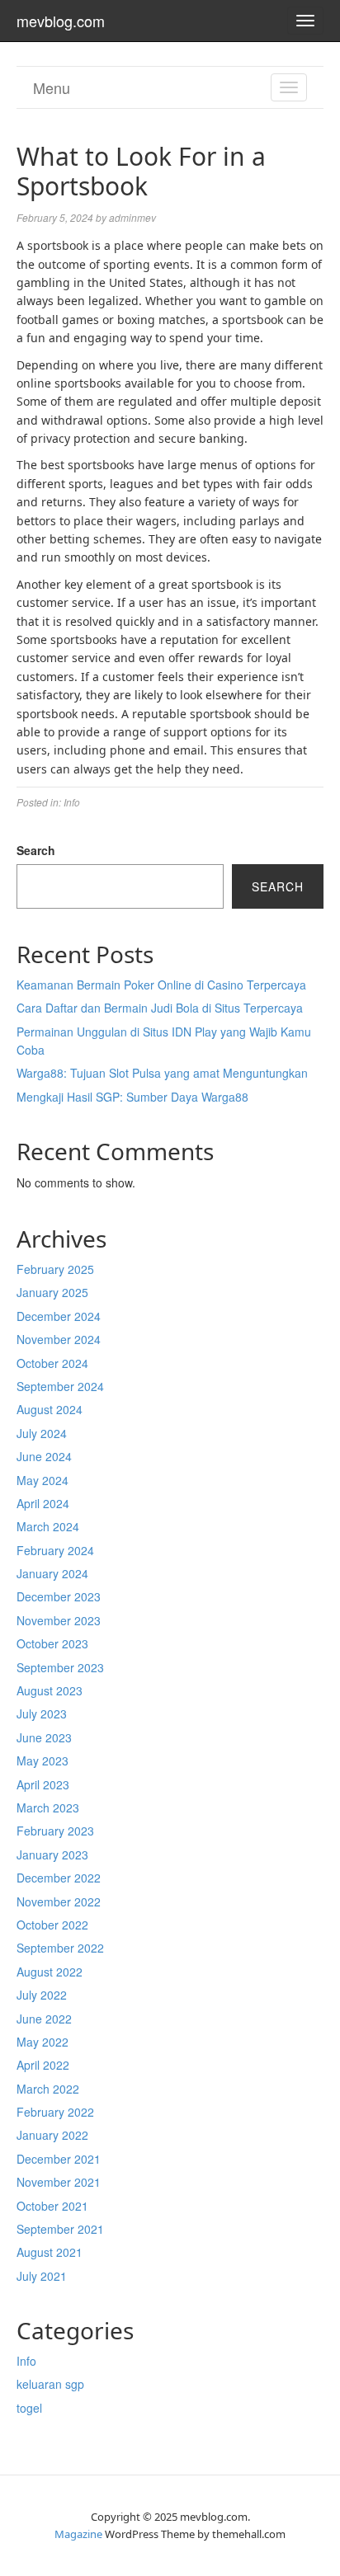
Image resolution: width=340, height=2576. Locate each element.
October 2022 (52, 1925)
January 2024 (52, 1573)
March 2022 (48, 2089)
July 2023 (42, 1713)
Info (72, 802)
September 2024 (60, 1386)
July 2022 (42, 1995)
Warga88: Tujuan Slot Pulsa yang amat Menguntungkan (162, 1073)
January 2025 (52, 1292)
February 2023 (55, 1831)
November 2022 (59, 1901)
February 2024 (55, 1550)
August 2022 (50, 1972)
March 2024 (48, 1526)
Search (36, 850)
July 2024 (42, 1433)
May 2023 (42, 1760)
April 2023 (43, 1784)
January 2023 (52, 1854)
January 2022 (52, 2135)
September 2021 (60, 2229)
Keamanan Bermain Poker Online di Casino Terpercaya (161, 985)
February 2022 (55, 2112)
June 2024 (44, 1456)
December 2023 (59, 1596)
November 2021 (59, 2182)
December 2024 (59, 1316)
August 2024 (50, 1409)
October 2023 (52, 1643)
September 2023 (60, 1667)
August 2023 (50, 1690)
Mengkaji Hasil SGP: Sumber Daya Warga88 (132, 1097)
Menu (52, 87)
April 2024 (43, 1503)
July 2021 (42, 2276)
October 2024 (52, 1363)
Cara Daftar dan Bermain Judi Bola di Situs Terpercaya (160, 1008)
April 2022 (43, 2065)
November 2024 (59, 1339)
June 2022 (44, 2019)
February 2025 (55, 1269)
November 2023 (59, 1620)
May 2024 (42, 1480)
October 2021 (52, 2206)
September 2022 (60, 1948)
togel (29, 2408)
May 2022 (42, 2042)
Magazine (78, 2534)
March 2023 (48, 1807)
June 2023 (44, 1737)
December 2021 (59, 2159)
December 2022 (59, 1878)
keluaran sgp (50, 2384)
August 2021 (50, 2252)
